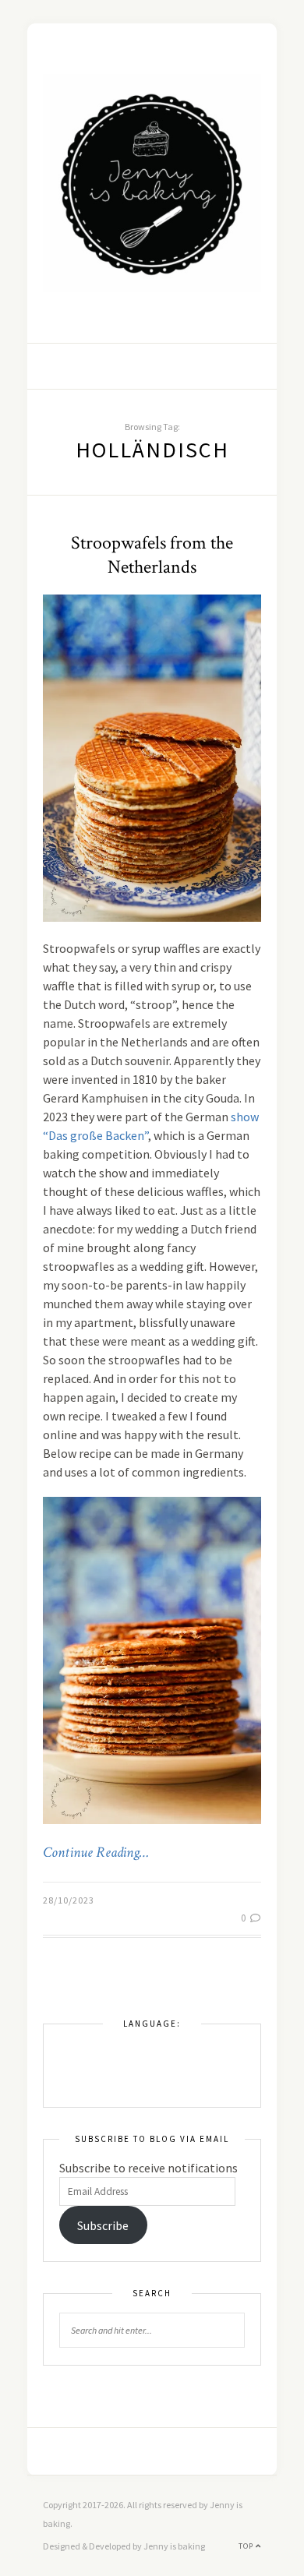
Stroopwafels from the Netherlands (152, 555)
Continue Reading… (96, 1853)
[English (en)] (67, 2048)
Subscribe (103, 2225)
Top (247, 2546)
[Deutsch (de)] (67, 2071)
